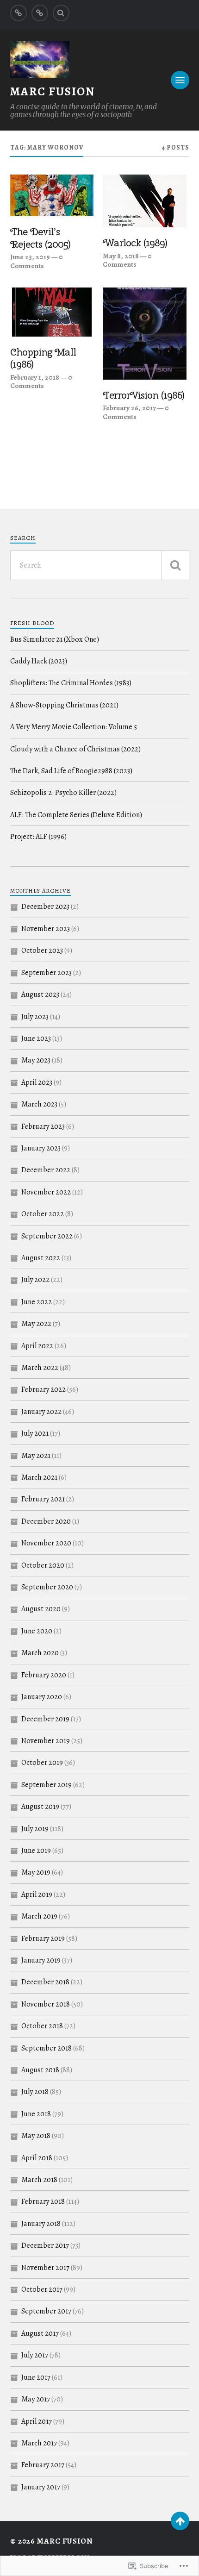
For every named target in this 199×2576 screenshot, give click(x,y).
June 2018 (36, 2114)
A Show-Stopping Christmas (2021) (64, 705)
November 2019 (46, 1741)
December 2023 (45, 907)
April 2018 (37, 2158)
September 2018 (47, 2048)
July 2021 (35, 1433)
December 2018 (45, 1982)
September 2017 (46, 2311)
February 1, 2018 (35, 377)
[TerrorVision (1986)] (145, 334)
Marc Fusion (53, 91)
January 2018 (41, 2224)
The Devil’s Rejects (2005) (40, 238)
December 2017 (45, 2245)
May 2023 (36, 1060)
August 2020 (41, 1609)
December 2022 (46, 1170)
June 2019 (36, 1851)
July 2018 (35, 2092)
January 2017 (41, 2487)
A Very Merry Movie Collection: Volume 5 (74, 727)
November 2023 (46, 929)
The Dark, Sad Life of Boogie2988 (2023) (71, 771)
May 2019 (36, 1872)
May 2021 (36, 1456)
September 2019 (47, 1785)
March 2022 (40, 1368)
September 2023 (47, 973)
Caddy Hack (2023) (39, 661)
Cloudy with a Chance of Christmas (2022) (75, 749)
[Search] (61, 13)
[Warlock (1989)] (145, 201)
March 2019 (39, 1916)
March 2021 (39, 1477)
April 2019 (37, 1894)
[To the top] (180, 2521)
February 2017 (43, 2465)
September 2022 (47, 1236)
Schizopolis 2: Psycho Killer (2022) (63, 793)
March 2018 (39, 2180)
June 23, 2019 (30, 257)
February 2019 (43, 1938)
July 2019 (35, 1829)
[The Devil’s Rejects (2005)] (52, 195)
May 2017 (36, 2399)
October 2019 (42, 1763)
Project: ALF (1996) (38, 837)
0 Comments (37, 261)
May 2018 (36, 2136)
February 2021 (43, 1499)
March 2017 (39, 2443)
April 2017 (37, 2421)
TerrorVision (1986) (143, 395)
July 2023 (35, 1017)
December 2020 (46, 1521)
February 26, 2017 (129, 408)
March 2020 (40, 1653)
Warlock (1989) (135, 243)
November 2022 (46, 1192)
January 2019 (41, 1960)
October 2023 (42, 950)
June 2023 (36, 1038)
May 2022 (36, 1324)
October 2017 (42, 2289)
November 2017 (45, 2268)
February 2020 (44, 1675)
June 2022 (37, 1302)
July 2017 (35, 2355)
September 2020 (47, 1587)
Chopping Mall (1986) (43, 358)
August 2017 (40, 2333)
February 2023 (43, 1126)
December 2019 (45, 1719)
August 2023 (40, 994)
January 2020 (42, 1697)
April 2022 (37, 1346)
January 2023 (41, 1148)
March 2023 (39, 1104)
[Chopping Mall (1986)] (52, 312)
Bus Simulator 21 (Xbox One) (55, 639)
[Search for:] (100, 565)
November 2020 (46, 1543)
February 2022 (44, 1389)
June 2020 (37, 1631)
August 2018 (40, 2070)
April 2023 (37, 1082)
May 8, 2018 (121, 256)
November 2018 (46, 2004)
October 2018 (42, 2026)
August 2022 (41, 1258)
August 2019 (40, 1807)
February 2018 (43, 2201)
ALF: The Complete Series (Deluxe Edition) (76, 815)
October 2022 (43, 1214)
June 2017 (36, 2377)
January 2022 (41, 1412)
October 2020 (43, 1565)
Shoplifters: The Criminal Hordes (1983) (71, 683)
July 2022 (35, 1280)
